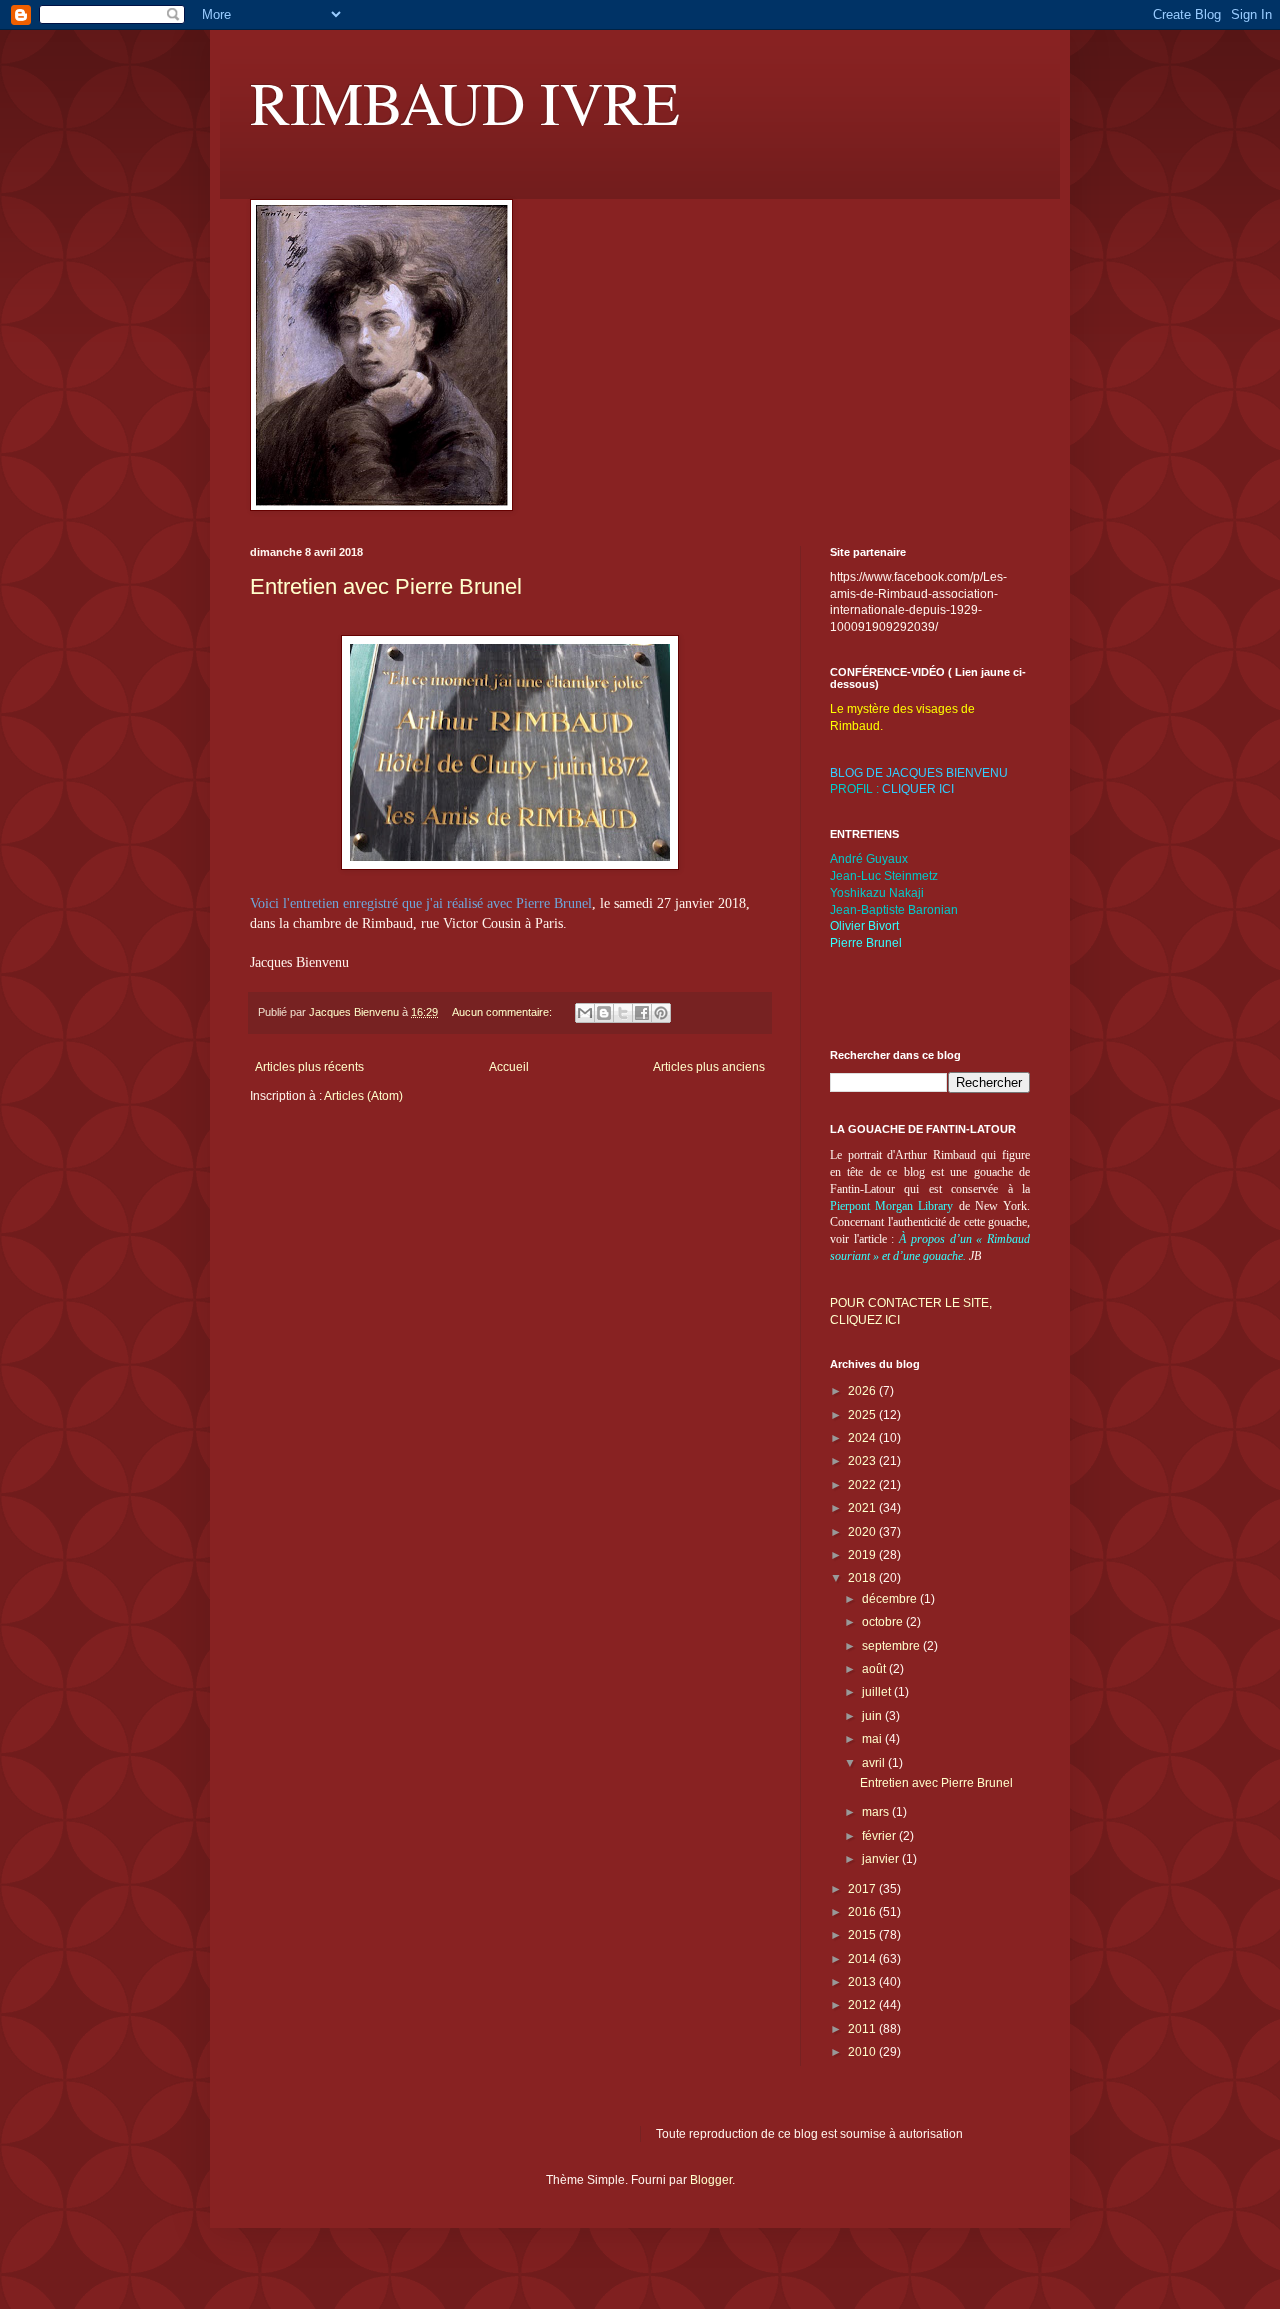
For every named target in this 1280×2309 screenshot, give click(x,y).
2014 (863, 1959)
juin (873, 1716)
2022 (863, 1485)
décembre (891, 1599)
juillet (878, 1692)
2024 (863, 1438)
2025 (863, 1415)
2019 (863, 1555)
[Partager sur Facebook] (642, 1013)
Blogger (711, 2180)
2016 (863, 1912)
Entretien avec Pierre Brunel (386, 586)
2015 (863, 1935)
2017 (863, 1889)
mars (877, 1812)
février (880, 1836)
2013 (863, 1982)
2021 (863, 1508)
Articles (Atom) (363, 1096)
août (875, 1669)
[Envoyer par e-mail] (585, 1013)
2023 (863, 1461)
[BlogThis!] (604, 1013)
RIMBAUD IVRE (465, 102)
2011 (863, 2029)
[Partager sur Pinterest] (661, 1013)
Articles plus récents (309, 1067)
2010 (863, 2052)
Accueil (509, 1067)
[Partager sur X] (623, 1013)
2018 (863, 1578)
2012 (863, 2005)
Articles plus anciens (709, 1067)
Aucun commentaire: (503, 1012)
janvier (882, 1859)
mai (873, 1739)
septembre (892, 1646)
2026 (863, 1391)
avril (875, 1763)
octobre (884, 1622)
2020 (863, 1532)
